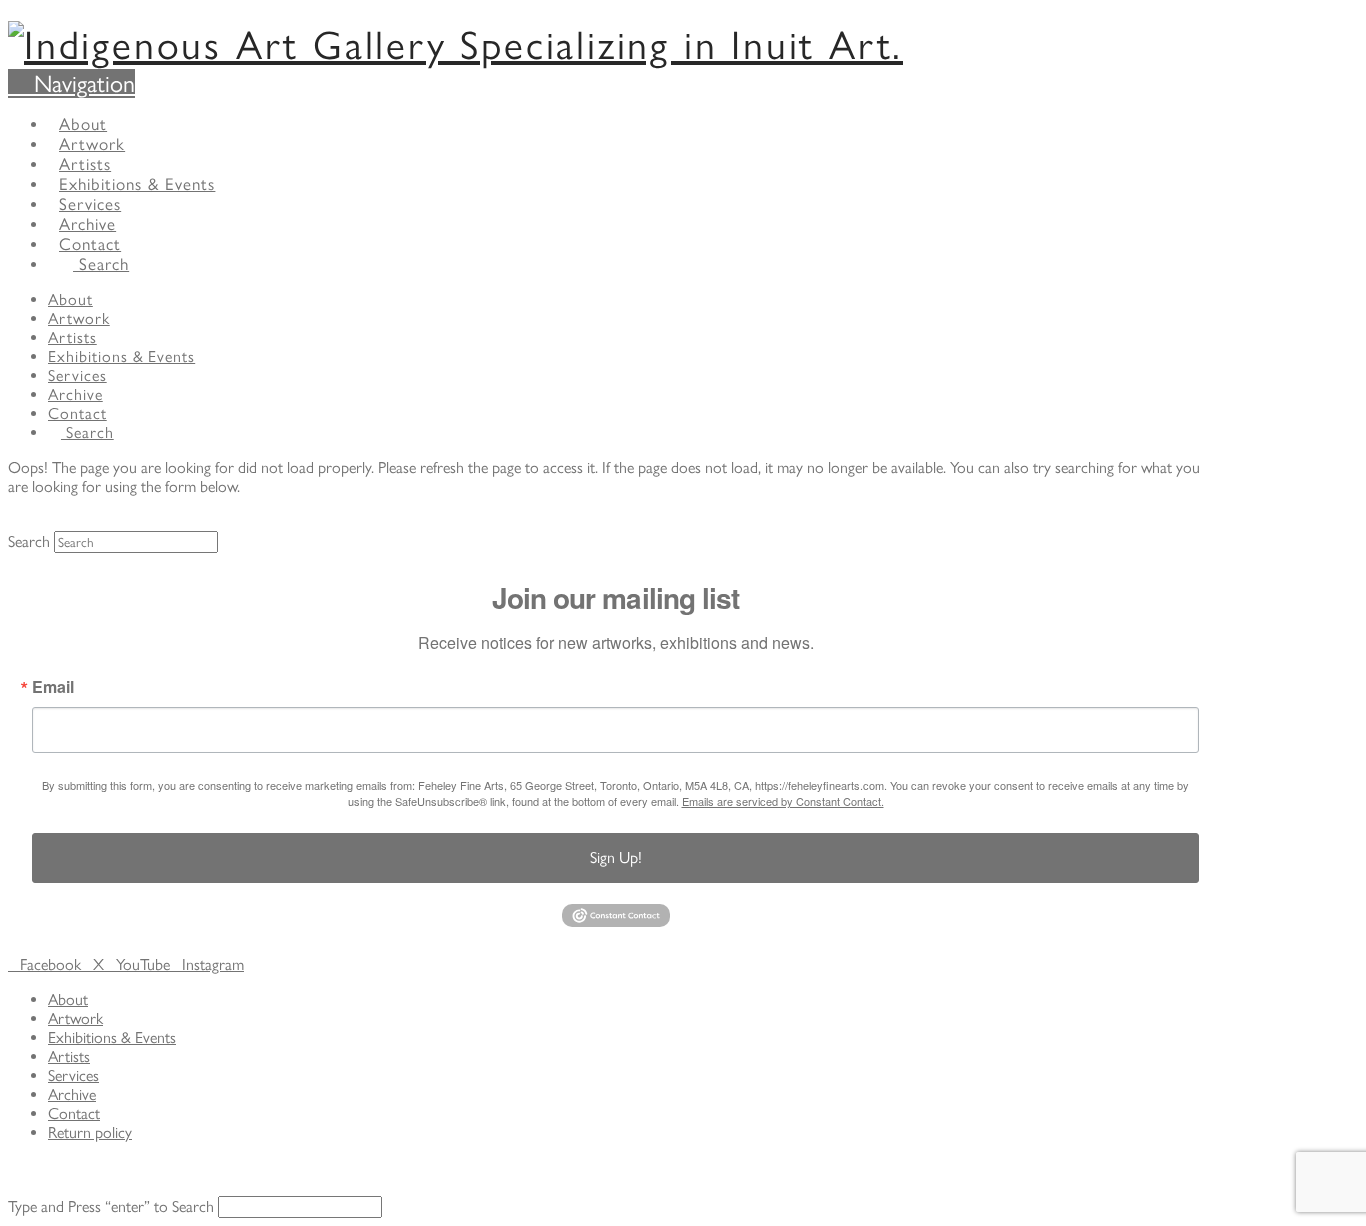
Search (29, 541)
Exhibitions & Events (112, 1037)
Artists (69, 1056)
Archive (72, 1094)
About (68, 999)
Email (53, 687)
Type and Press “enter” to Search (111, 1206)
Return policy (90, 1132)
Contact (74, 1113)
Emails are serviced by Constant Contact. (783, 801)
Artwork (75, 1018)
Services (73, 1075)
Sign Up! (616, 857)
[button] (71, 83)
